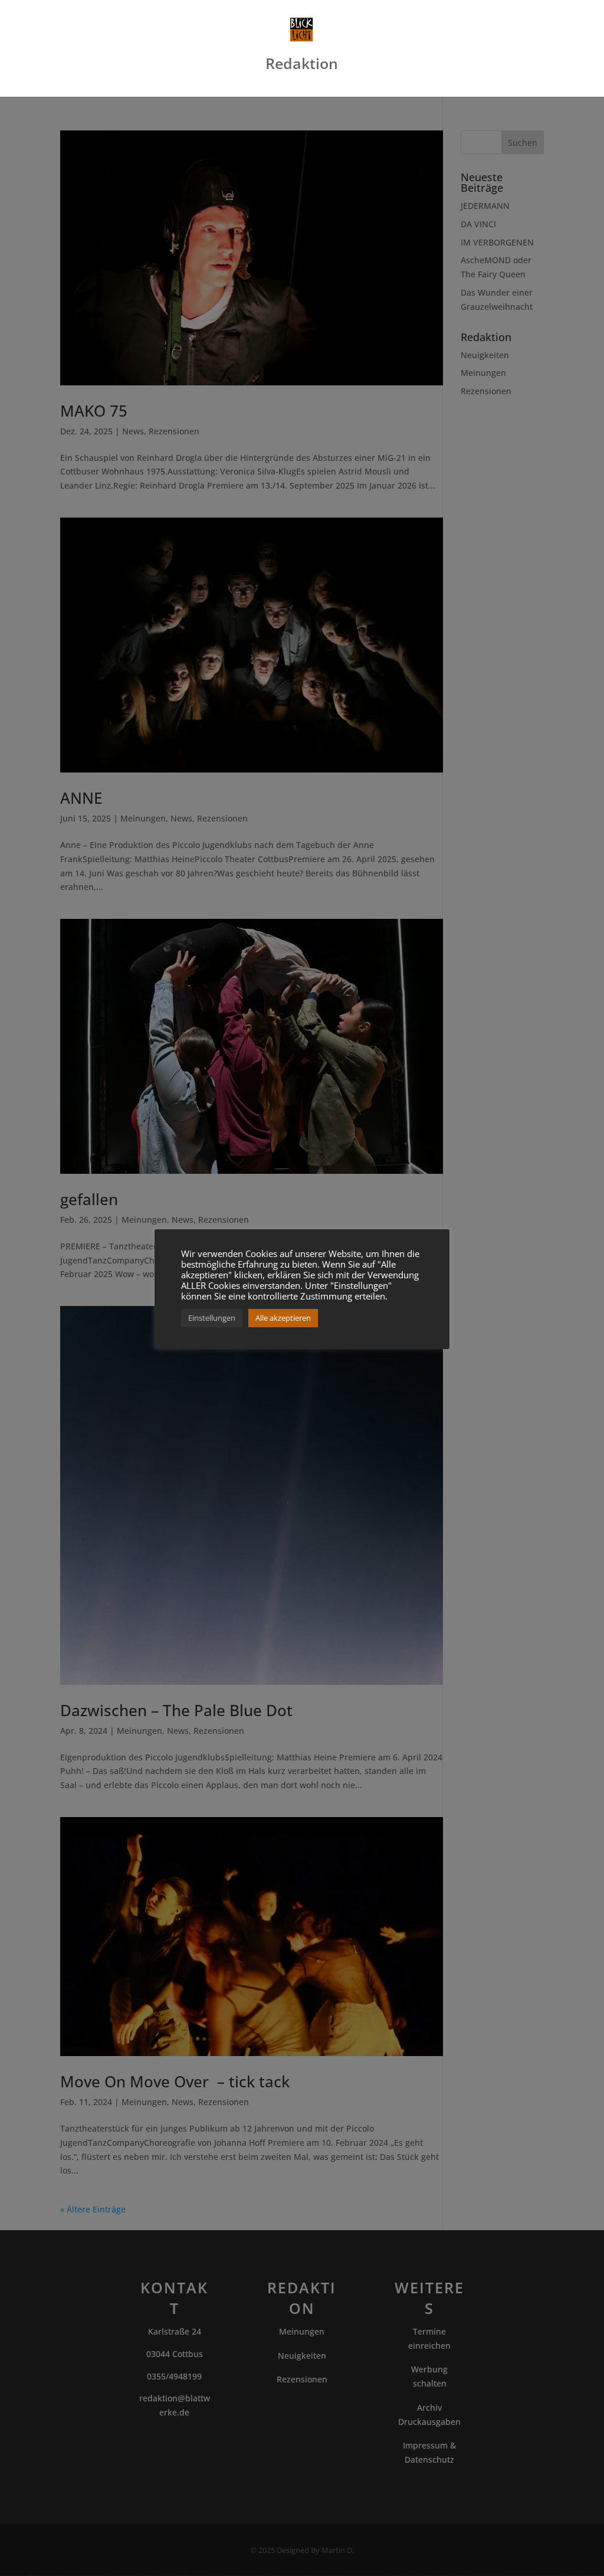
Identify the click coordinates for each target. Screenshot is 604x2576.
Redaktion (302, 66)
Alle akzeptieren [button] (283, 1318)
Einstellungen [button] (212, 1318)
